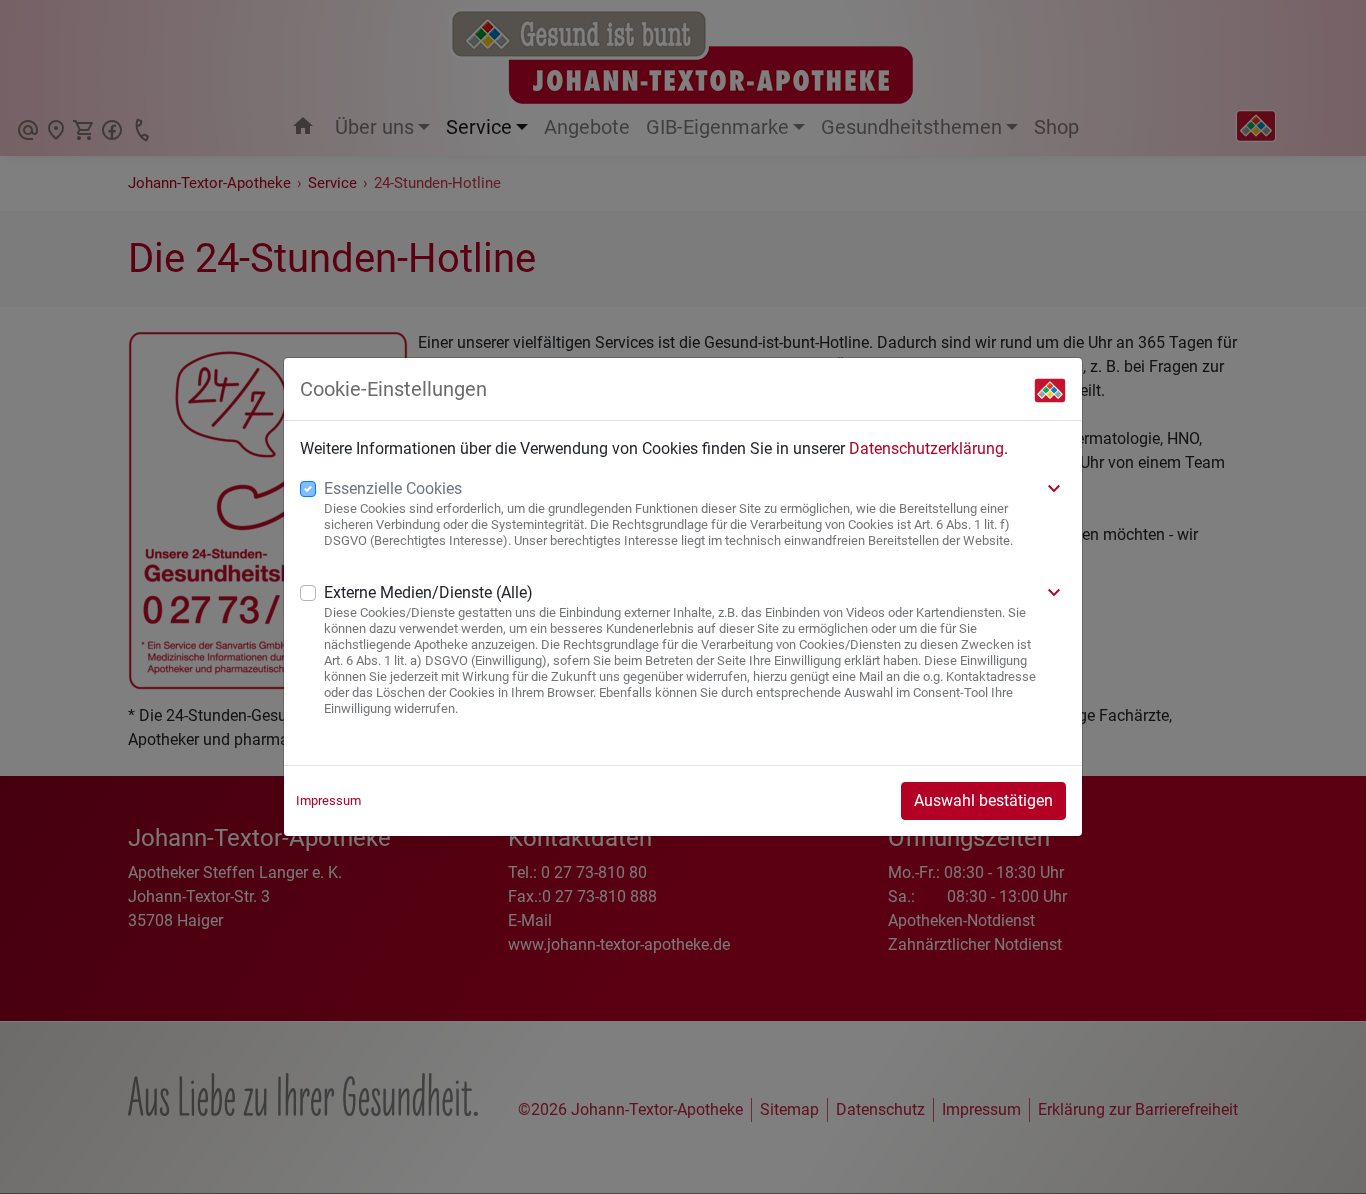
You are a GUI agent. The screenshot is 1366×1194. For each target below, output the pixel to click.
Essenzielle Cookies (393, 488)
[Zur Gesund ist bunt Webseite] (1050, 389)
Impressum (328, 800)
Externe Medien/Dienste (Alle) (428, 592)
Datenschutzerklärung (926, 448)
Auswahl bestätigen (983, 800)
